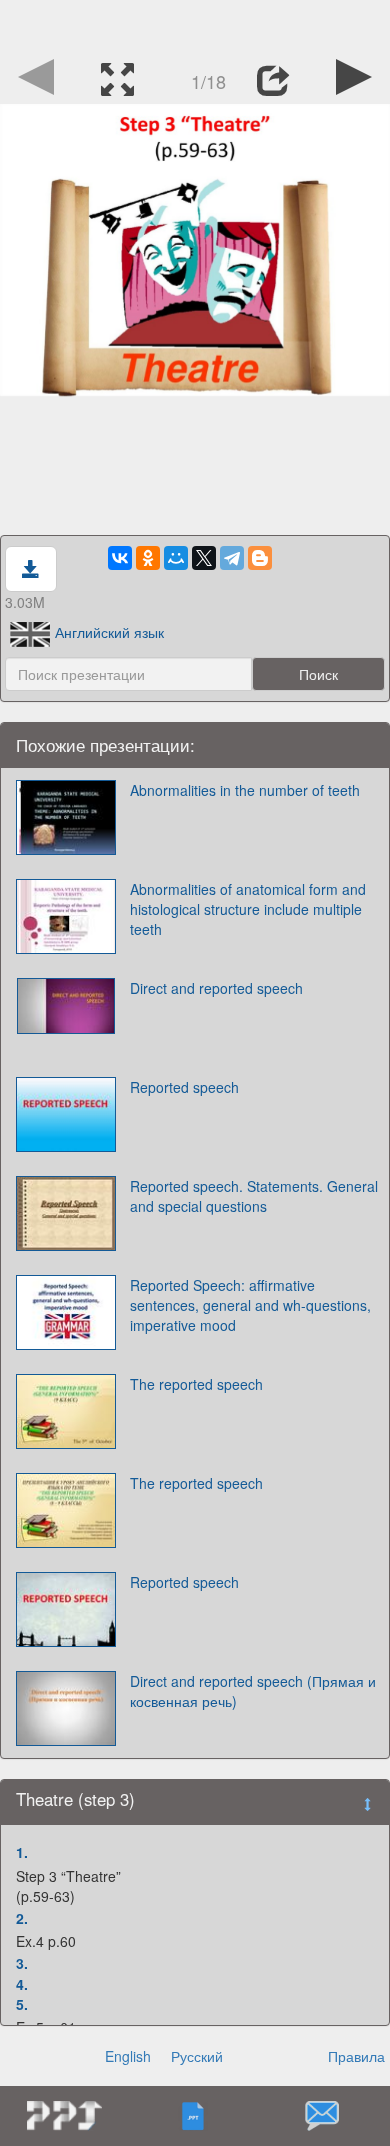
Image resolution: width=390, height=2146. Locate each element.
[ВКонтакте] (120, 558)
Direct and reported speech (216, 988)
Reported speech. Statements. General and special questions (254, 1196)
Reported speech (184, 1087)
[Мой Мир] (176, 558)
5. (22, 2004)
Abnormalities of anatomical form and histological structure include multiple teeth (248, 909)
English (128, 2056)
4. (22, 1984)
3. (22, 1963)
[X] (204, 558)
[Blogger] (260, 558)
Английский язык (109, 632)
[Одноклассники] (148, 558)
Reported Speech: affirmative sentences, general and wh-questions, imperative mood (250, 1305)
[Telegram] (232, 558)
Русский (197, 2056)
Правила (356, 2056)
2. (22, 1918)
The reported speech (196, 1384)
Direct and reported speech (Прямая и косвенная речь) (253, 1691)
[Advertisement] (195, 25)
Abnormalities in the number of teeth (245, 790)
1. (22, 1852)
